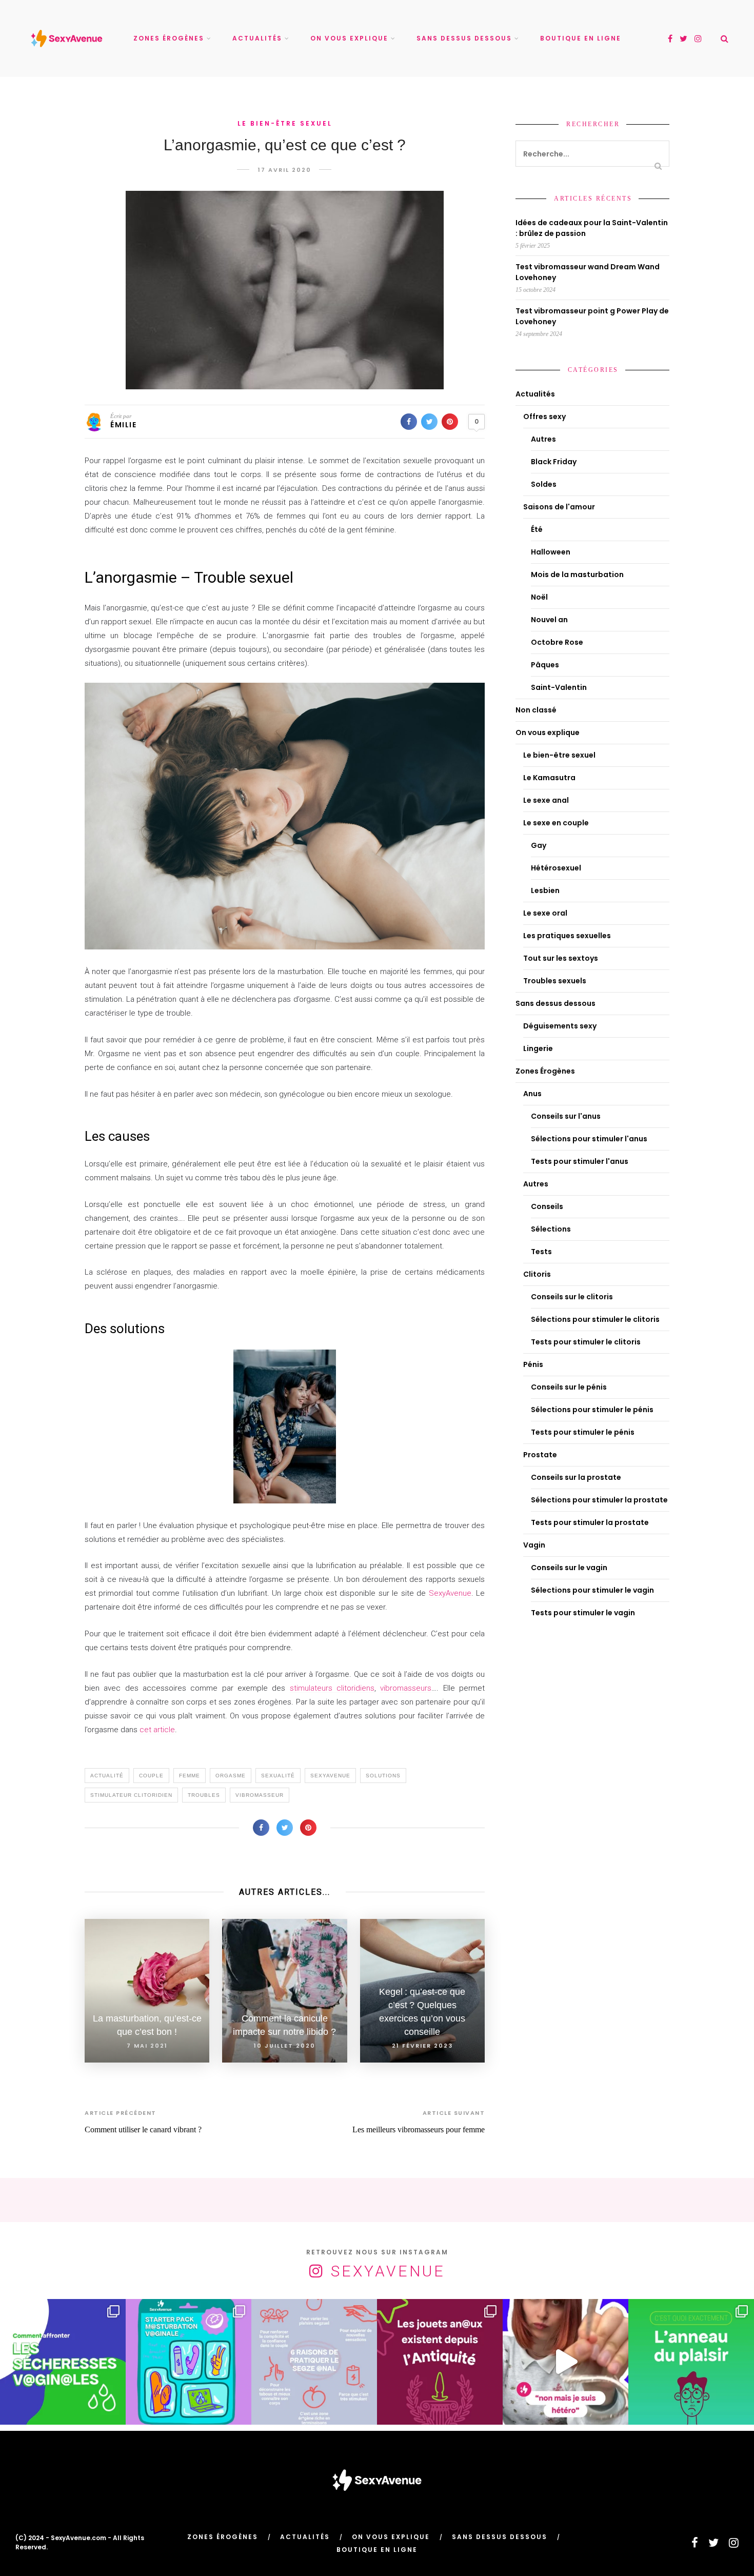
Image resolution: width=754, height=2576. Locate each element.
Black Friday (554, 462)
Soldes (544, 484)
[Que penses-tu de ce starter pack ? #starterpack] (188, 2362)
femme (190, 1776)
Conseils (547, 1206)
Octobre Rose (557, 642)
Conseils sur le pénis (569, 1387)
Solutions (383, 1776)
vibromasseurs (406, 1688)
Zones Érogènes (169, 38)
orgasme (231, 1776)
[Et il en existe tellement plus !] (314, 2362)
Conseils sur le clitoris (572, 1297)
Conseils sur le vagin (569, 1568)
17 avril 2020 (285, 170)
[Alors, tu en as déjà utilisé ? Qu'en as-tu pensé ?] (691, 2362)
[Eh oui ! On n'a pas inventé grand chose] (440, 2362)
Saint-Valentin (559, 687)
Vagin (534, 1545)
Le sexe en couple (556, 823)
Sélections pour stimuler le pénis (592, 1410)
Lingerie (538, 1048)
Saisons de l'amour (559, 507)
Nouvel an (549, 620)
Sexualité (278, 1776)
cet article (157, 1730)
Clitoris (537, 1274)
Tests (541, 1252)
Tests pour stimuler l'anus (580, 1161)
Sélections (551, 1229)
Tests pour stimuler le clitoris (586, 1342)
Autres (543, 439)
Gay (539, 845)
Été (537, 529)
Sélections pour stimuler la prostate (599, 1500)
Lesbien (545, 890)
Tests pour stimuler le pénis (583, 1432)
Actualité (107, 1776)
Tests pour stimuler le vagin (583, 1613)
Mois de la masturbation (577, 574)
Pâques (545, 665)
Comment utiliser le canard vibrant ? (143, 2129)
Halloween (551, 552)
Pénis (533, 1364)
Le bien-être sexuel (285, 123)
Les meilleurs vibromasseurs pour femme (419, 2129)
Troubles (204, 1795)
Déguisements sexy (560, 1026)
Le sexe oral (545, 913)
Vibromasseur (260, 1795)
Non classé (536, 710)
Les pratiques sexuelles (567, 936)
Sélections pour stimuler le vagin (592, 1590)
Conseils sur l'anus (566, 1116)
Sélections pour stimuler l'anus (589, 1139)
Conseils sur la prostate (576, 1477)
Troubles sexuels (555, 981)
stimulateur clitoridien (131, 1795)
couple (151, 1776)
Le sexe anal (546, 800)
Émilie (123, 425)
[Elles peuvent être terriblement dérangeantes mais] (63, 2362)
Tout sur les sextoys (561, 958)
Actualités (257, 38)
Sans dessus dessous (464, 38)
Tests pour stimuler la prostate (590, 1522)
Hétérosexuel (556, 868)
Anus (532, 1094)
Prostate (540, 1455)
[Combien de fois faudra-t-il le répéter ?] (565, 2362)
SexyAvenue (450, 1593)
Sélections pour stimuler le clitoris (595, 1319)
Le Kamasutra (549, 778)
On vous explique (349, 38)
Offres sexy (544, 417)
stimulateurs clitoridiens (332, 1688)
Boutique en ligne (581, 38)
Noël (539, 597)
